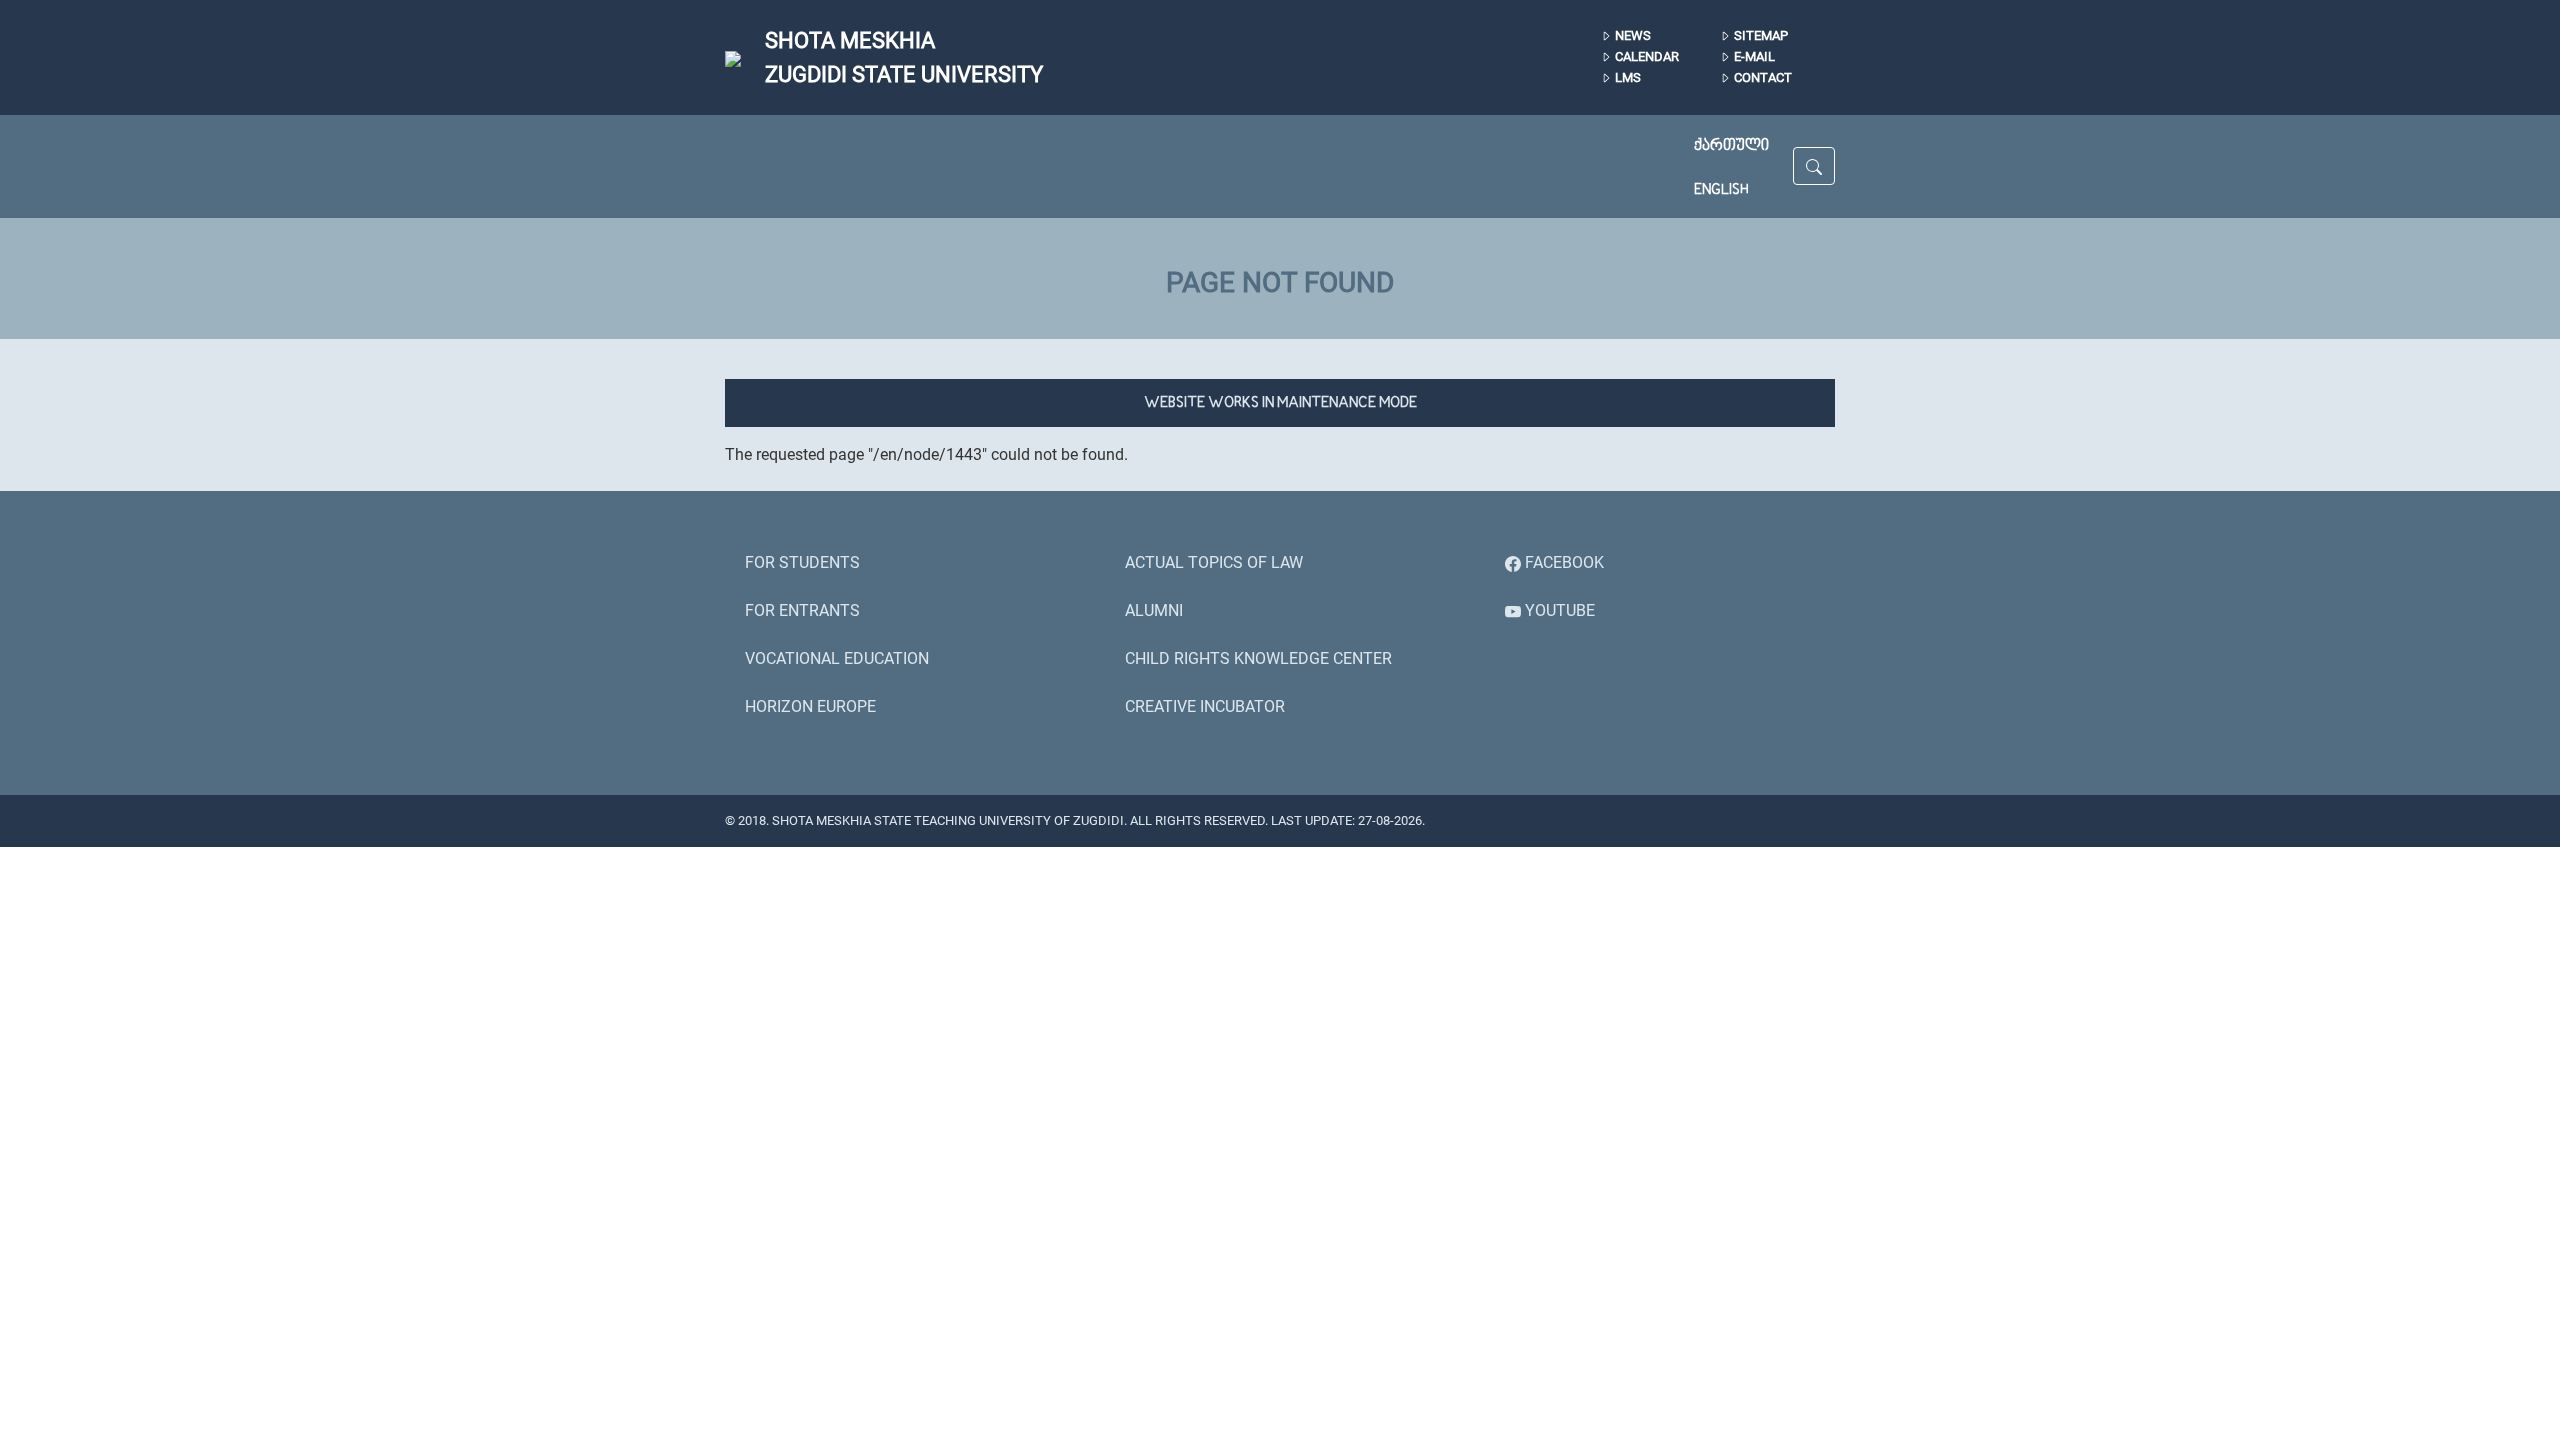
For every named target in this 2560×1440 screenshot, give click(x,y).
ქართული (1731, 146)
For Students (802, 562)
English (1721, 190)
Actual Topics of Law (1214, 562)
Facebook (1562, 562)
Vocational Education (837, 658)
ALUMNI (1154, 610)
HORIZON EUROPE (810, 706)
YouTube (1558, 610)
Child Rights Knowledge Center (1258, 658)
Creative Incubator (1205, 706)
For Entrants (802, 610)
